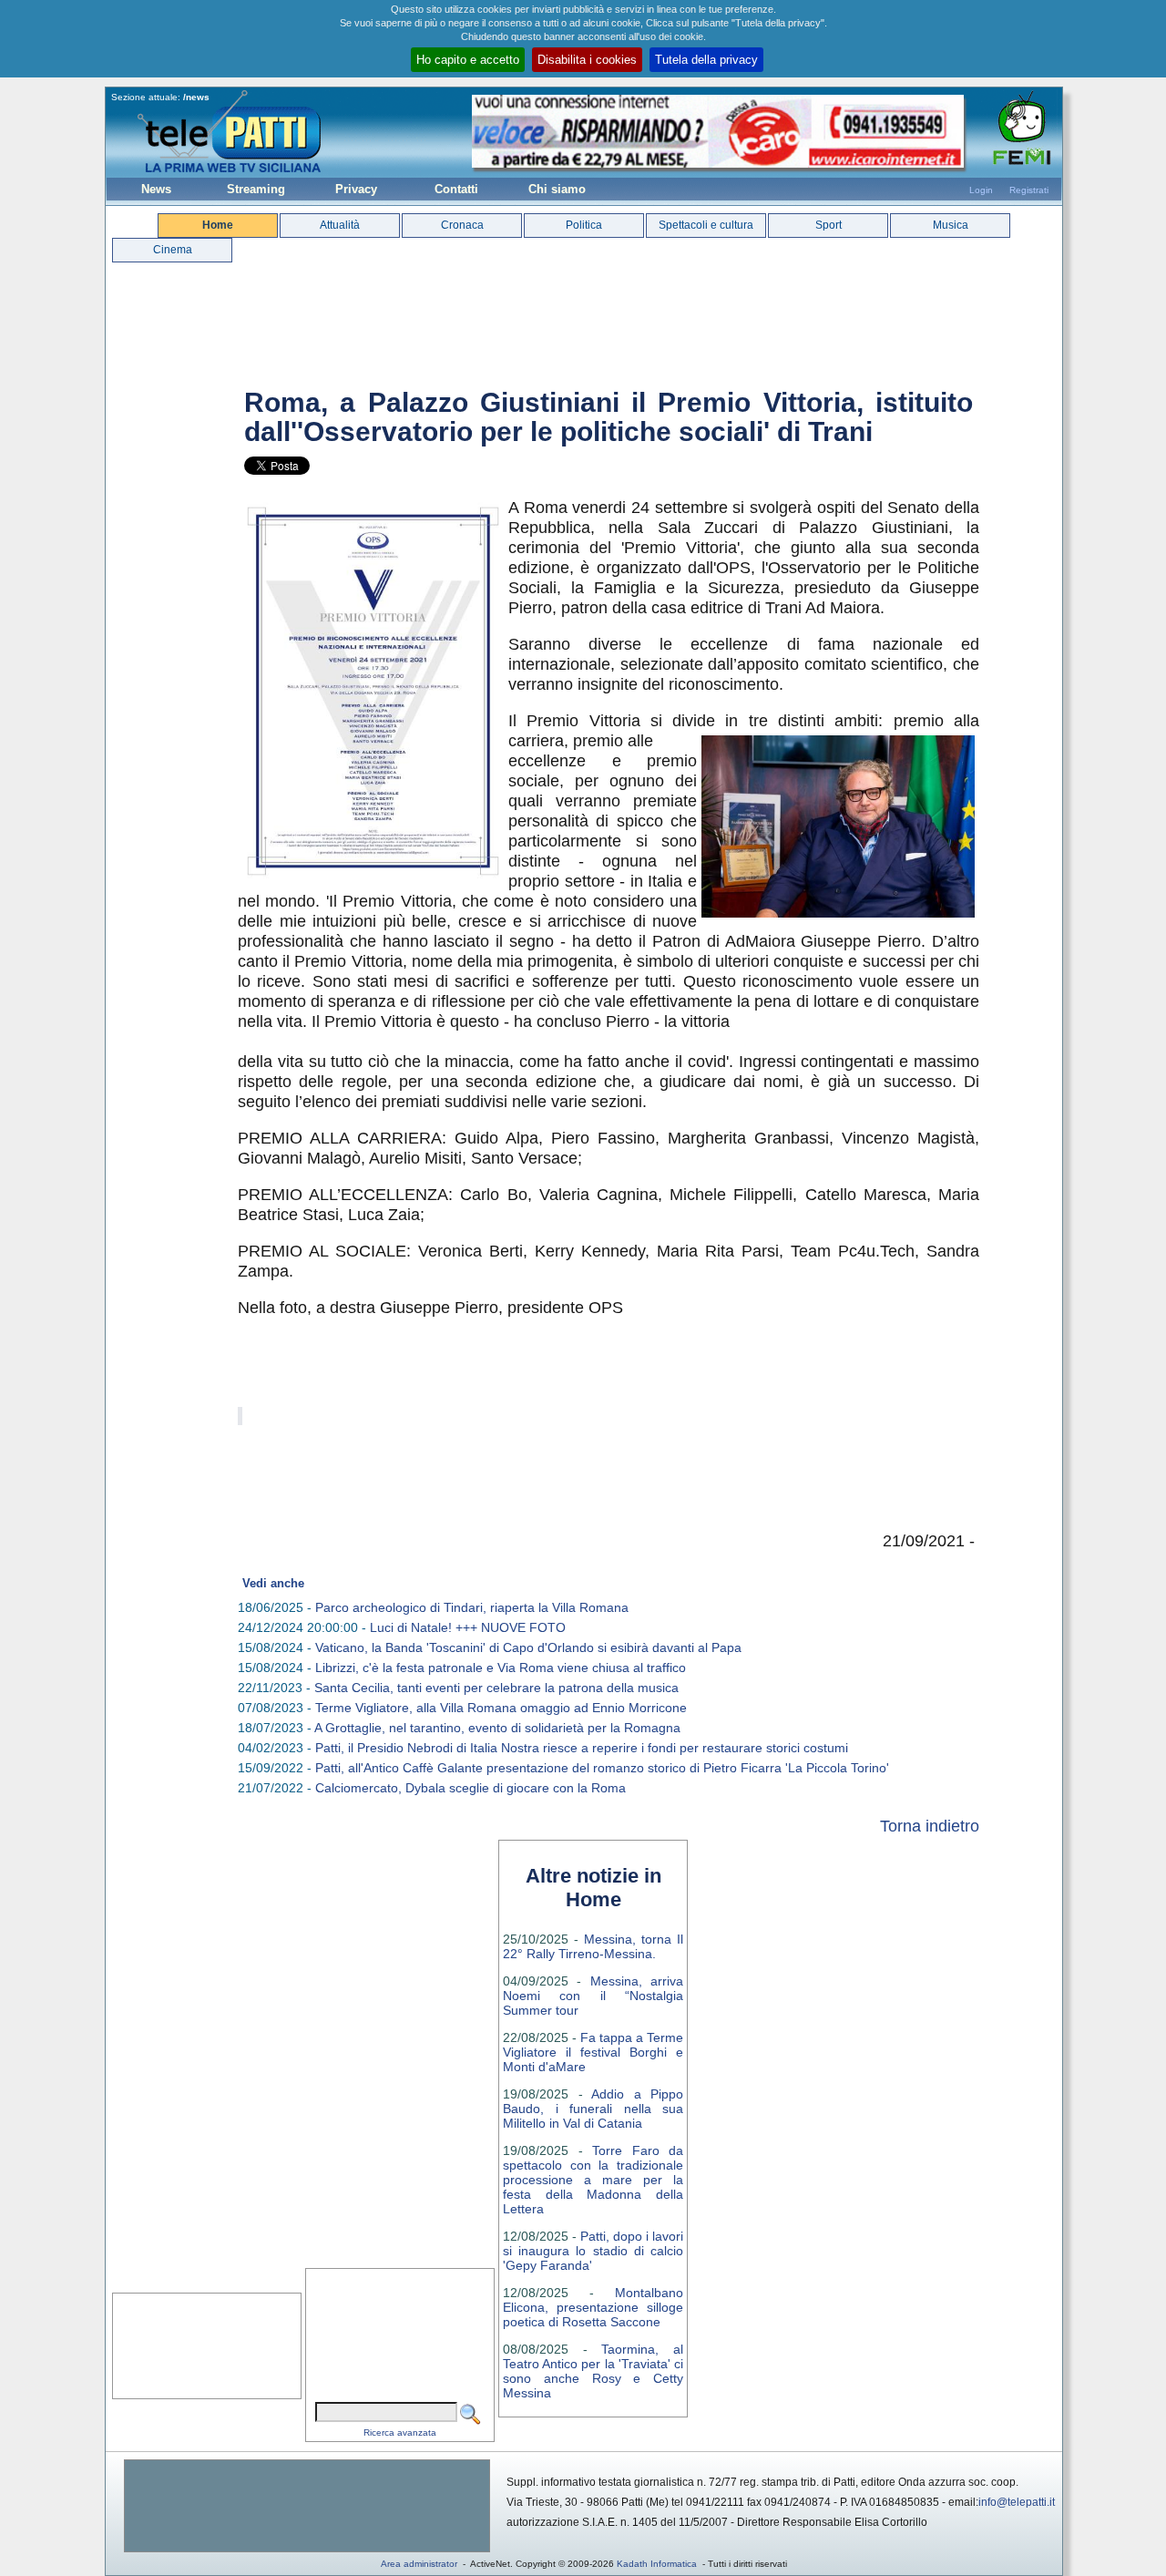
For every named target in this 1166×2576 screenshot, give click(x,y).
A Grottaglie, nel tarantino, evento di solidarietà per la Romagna (497, 1728)
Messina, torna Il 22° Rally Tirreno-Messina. (593, 1946)
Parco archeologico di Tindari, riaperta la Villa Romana (472, 1607)
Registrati (1029, 190)
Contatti (456, 189)
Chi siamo (557, 189)
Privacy (356, 189)
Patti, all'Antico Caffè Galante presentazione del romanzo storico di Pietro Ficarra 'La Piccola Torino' (602, 1768)
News (156, 189)
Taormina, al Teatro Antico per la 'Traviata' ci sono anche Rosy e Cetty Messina (593, 2371)
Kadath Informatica (657, 2564)
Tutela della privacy (706, 60)
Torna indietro (930, 1826)
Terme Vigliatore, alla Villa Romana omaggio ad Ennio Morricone (501, 1708)
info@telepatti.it (1017, 2502)
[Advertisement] (307, 2506)
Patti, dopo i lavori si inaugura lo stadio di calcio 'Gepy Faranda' (593, 2251)
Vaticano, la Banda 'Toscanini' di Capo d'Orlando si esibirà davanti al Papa (528, 1647)
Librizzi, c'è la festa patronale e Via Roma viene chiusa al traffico (501, 1668)
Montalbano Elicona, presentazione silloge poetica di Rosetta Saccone (593, 2307)
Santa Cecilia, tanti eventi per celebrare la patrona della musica (496, 1688)
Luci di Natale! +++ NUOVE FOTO (468, 1627)
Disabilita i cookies (587, 60)
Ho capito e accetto (468, 60)
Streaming (256, 189)
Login (981, 190)
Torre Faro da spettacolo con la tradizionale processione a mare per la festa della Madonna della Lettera (593, 2180)
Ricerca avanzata (400, 2432)
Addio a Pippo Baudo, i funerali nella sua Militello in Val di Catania (593, 2109)
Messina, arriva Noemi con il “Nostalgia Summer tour (593, 1996)
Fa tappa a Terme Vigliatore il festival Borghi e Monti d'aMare (593, 2052)
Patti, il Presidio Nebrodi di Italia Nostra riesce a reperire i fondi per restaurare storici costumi (582, 1748)
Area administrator (419, 2564)
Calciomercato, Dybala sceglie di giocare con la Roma (470, 1788)
